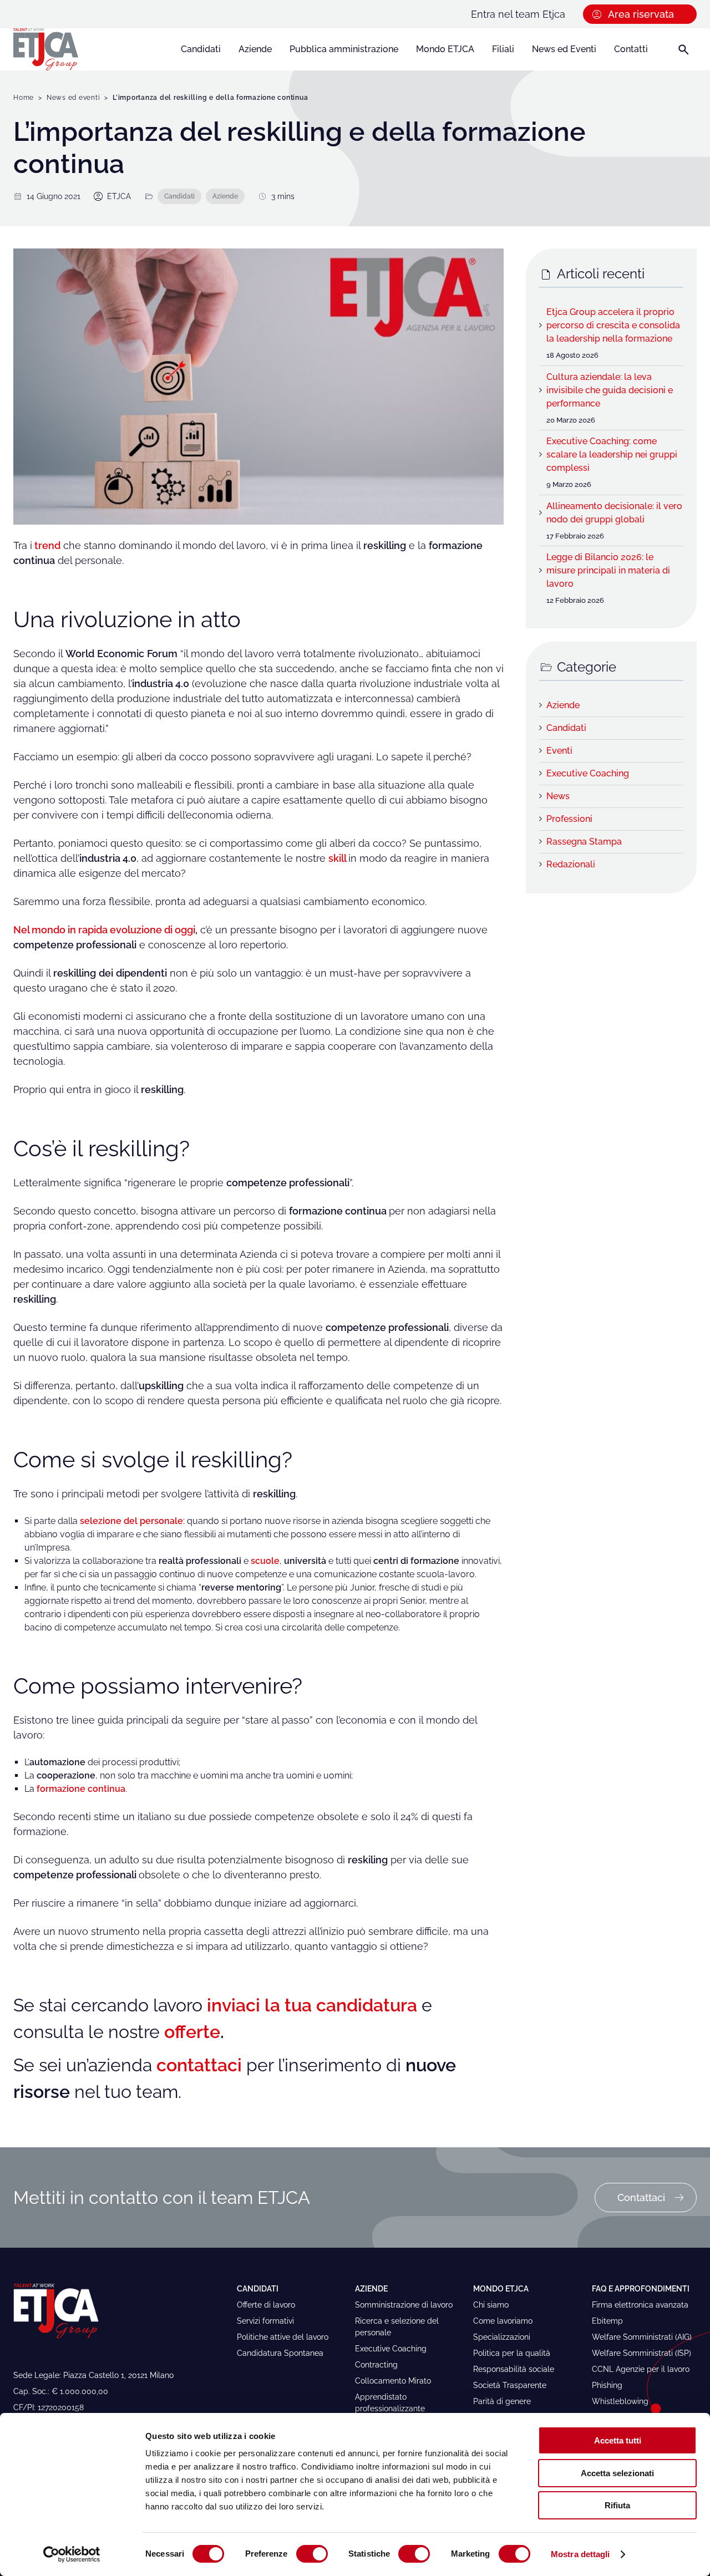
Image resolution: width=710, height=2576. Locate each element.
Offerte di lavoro (266, 2305)
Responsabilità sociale (514, 2369)
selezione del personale (131, 1521)
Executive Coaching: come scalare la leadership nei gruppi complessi (612, 454)
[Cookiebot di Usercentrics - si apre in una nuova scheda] (72, 2554)
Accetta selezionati (617, 2473)
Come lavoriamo (503, 2321)
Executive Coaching (588, 773)
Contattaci (641, 2198)
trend (47, 545)
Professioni (569, 819)
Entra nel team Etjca (518, 14)
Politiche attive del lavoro (283, 2337)
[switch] (312, 2554)
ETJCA (119, 196)
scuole (265, 1561)
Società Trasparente (510, 2385)
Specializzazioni (502, 2337)
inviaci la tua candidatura (312, 2005)
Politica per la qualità (512, 2353)
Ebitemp (607, 2321)
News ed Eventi (564, 49)
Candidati (201, 49)
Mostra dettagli (580, 2554)
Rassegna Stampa (584, 842)
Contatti (631, 49)
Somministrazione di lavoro (404, 2305)
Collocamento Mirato (393, 2381)
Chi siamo (491, 2305)
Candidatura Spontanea (280, 2353)
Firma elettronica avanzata (640, 2305)
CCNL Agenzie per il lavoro (641, 2369)
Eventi (559, 751)
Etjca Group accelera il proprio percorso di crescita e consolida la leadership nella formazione (613, 325)
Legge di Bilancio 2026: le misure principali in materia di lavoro (608, 570)
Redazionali (571, 864)
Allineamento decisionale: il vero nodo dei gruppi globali (614, 513)
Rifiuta (617, 2505)
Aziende (255, 49)
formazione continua (81, 1789)
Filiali (503, 49)
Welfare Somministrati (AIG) (642, 2337)
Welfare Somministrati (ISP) (641, 2353)
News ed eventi (73, 98)
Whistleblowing (620, 2401)
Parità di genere (502, 2401)
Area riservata (641, 14)
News (558, 796)
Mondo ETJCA (445, 49)
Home (24, 98)
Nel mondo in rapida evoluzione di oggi (104, 930)
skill (337, 858)
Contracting (376, 2365)
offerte (192, 2032)
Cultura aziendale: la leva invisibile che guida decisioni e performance (610, 390)
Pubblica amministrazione (344, 49)
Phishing (607, 2385)
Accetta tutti (618, 2440)
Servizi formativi (265, 2321)
